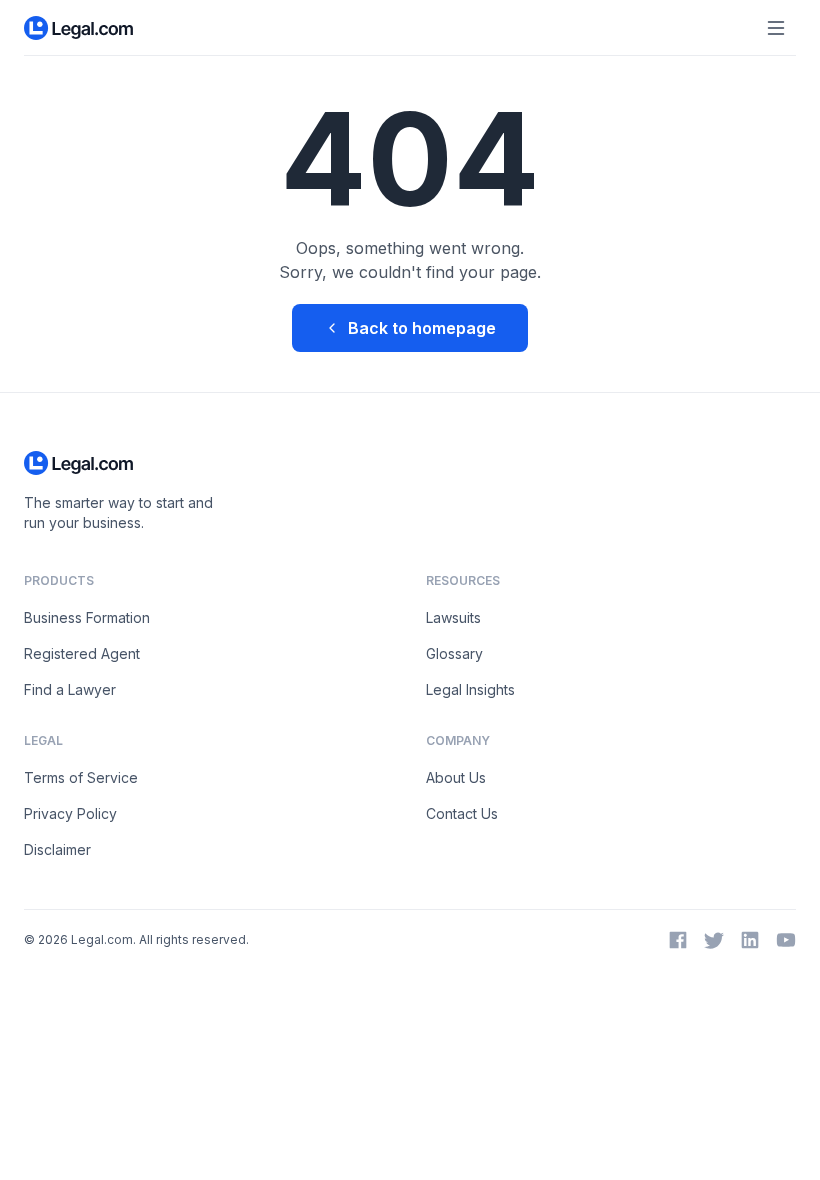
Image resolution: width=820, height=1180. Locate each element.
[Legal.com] (79, 28)
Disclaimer (57, 849)
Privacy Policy (70, 813)
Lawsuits (453, 617)
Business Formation (87, 617)
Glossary (454, 653)
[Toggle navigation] (776, 28)
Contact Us (462, 813)
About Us (456, 777)
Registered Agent (82, 653)
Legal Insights (470, 689)
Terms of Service (81, 777)
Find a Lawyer (70, 689)
